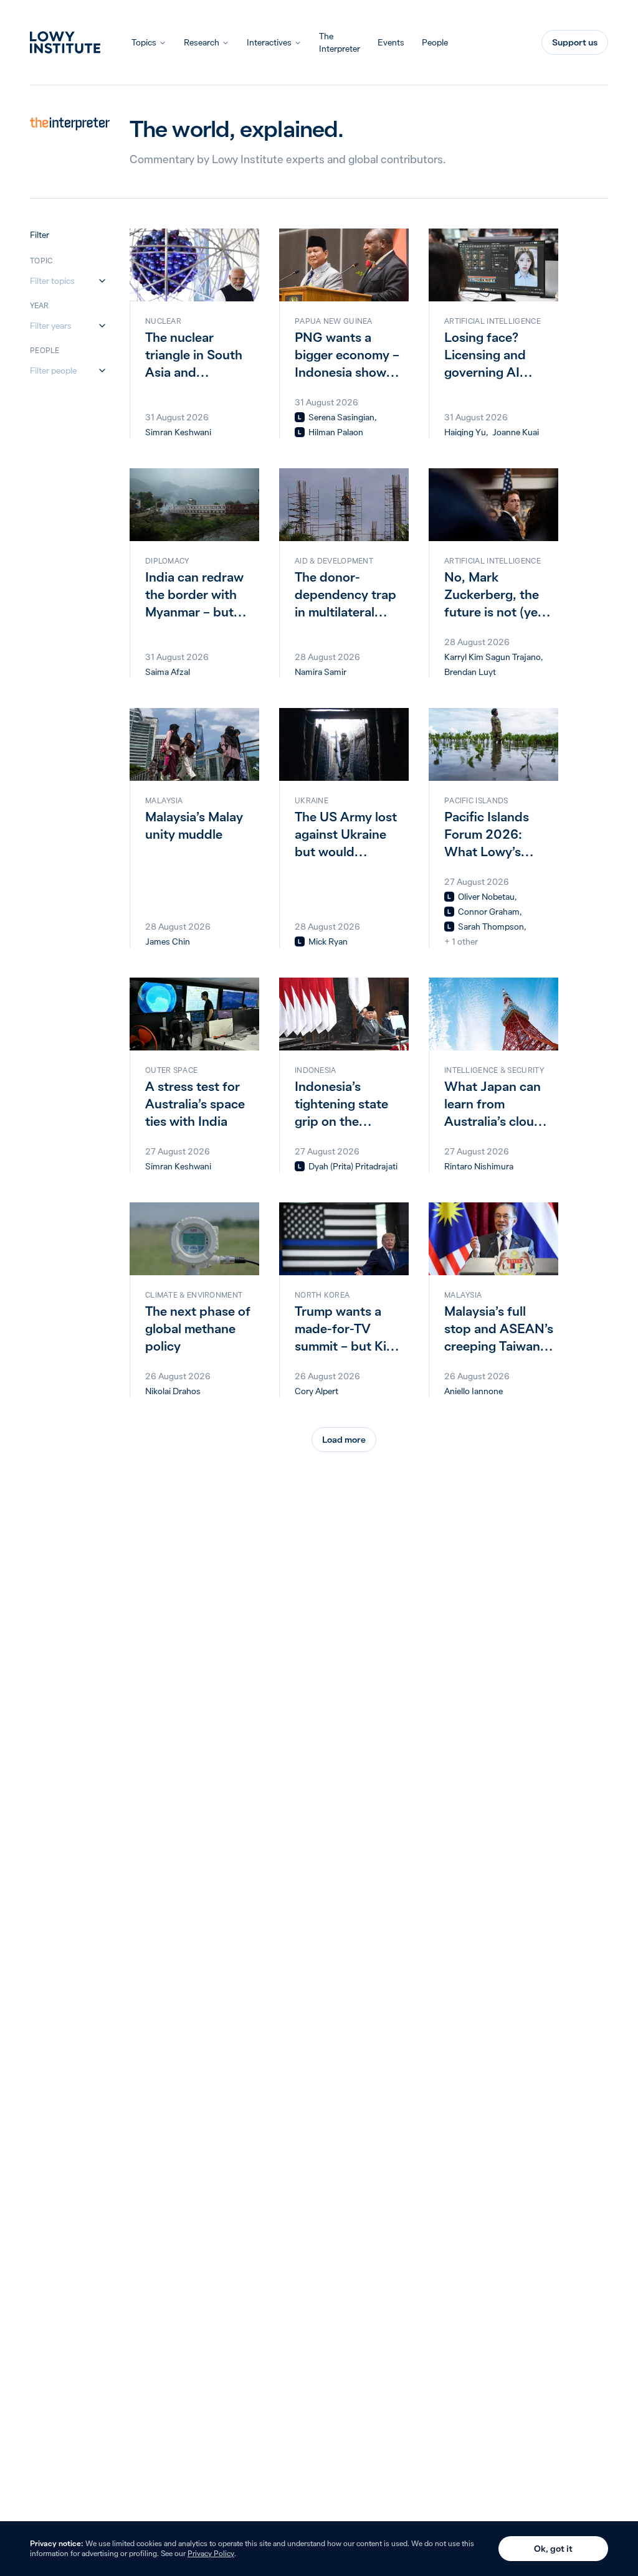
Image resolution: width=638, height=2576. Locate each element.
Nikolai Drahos (173, 1391)
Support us (575, 42)
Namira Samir (321, 672)
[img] (300, 417)
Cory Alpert (317, 1391)
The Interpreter (340, 42)
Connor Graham (489, 912)
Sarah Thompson (491, 927)
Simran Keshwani (178, 432)
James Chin (168, 941)
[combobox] (62, 281)
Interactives (269, 42)
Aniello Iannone (474, 1391)
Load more (344, 1440)
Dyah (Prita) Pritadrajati (353, 1166)
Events (391, 42)
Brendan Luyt (470, 672)
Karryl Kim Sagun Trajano (493, 657)
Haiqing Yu (465, 432)
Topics (144, 42)
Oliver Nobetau (486, 897)
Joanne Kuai (516, 432)
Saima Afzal (168, 672)
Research (202, 42)
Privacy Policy (211, 2553)
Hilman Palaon (336, 432)
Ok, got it (553, 2549)
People (435, 42)
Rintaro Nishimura (479, 1166)
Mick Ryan (328, 941)
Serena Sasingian (341, 417)
